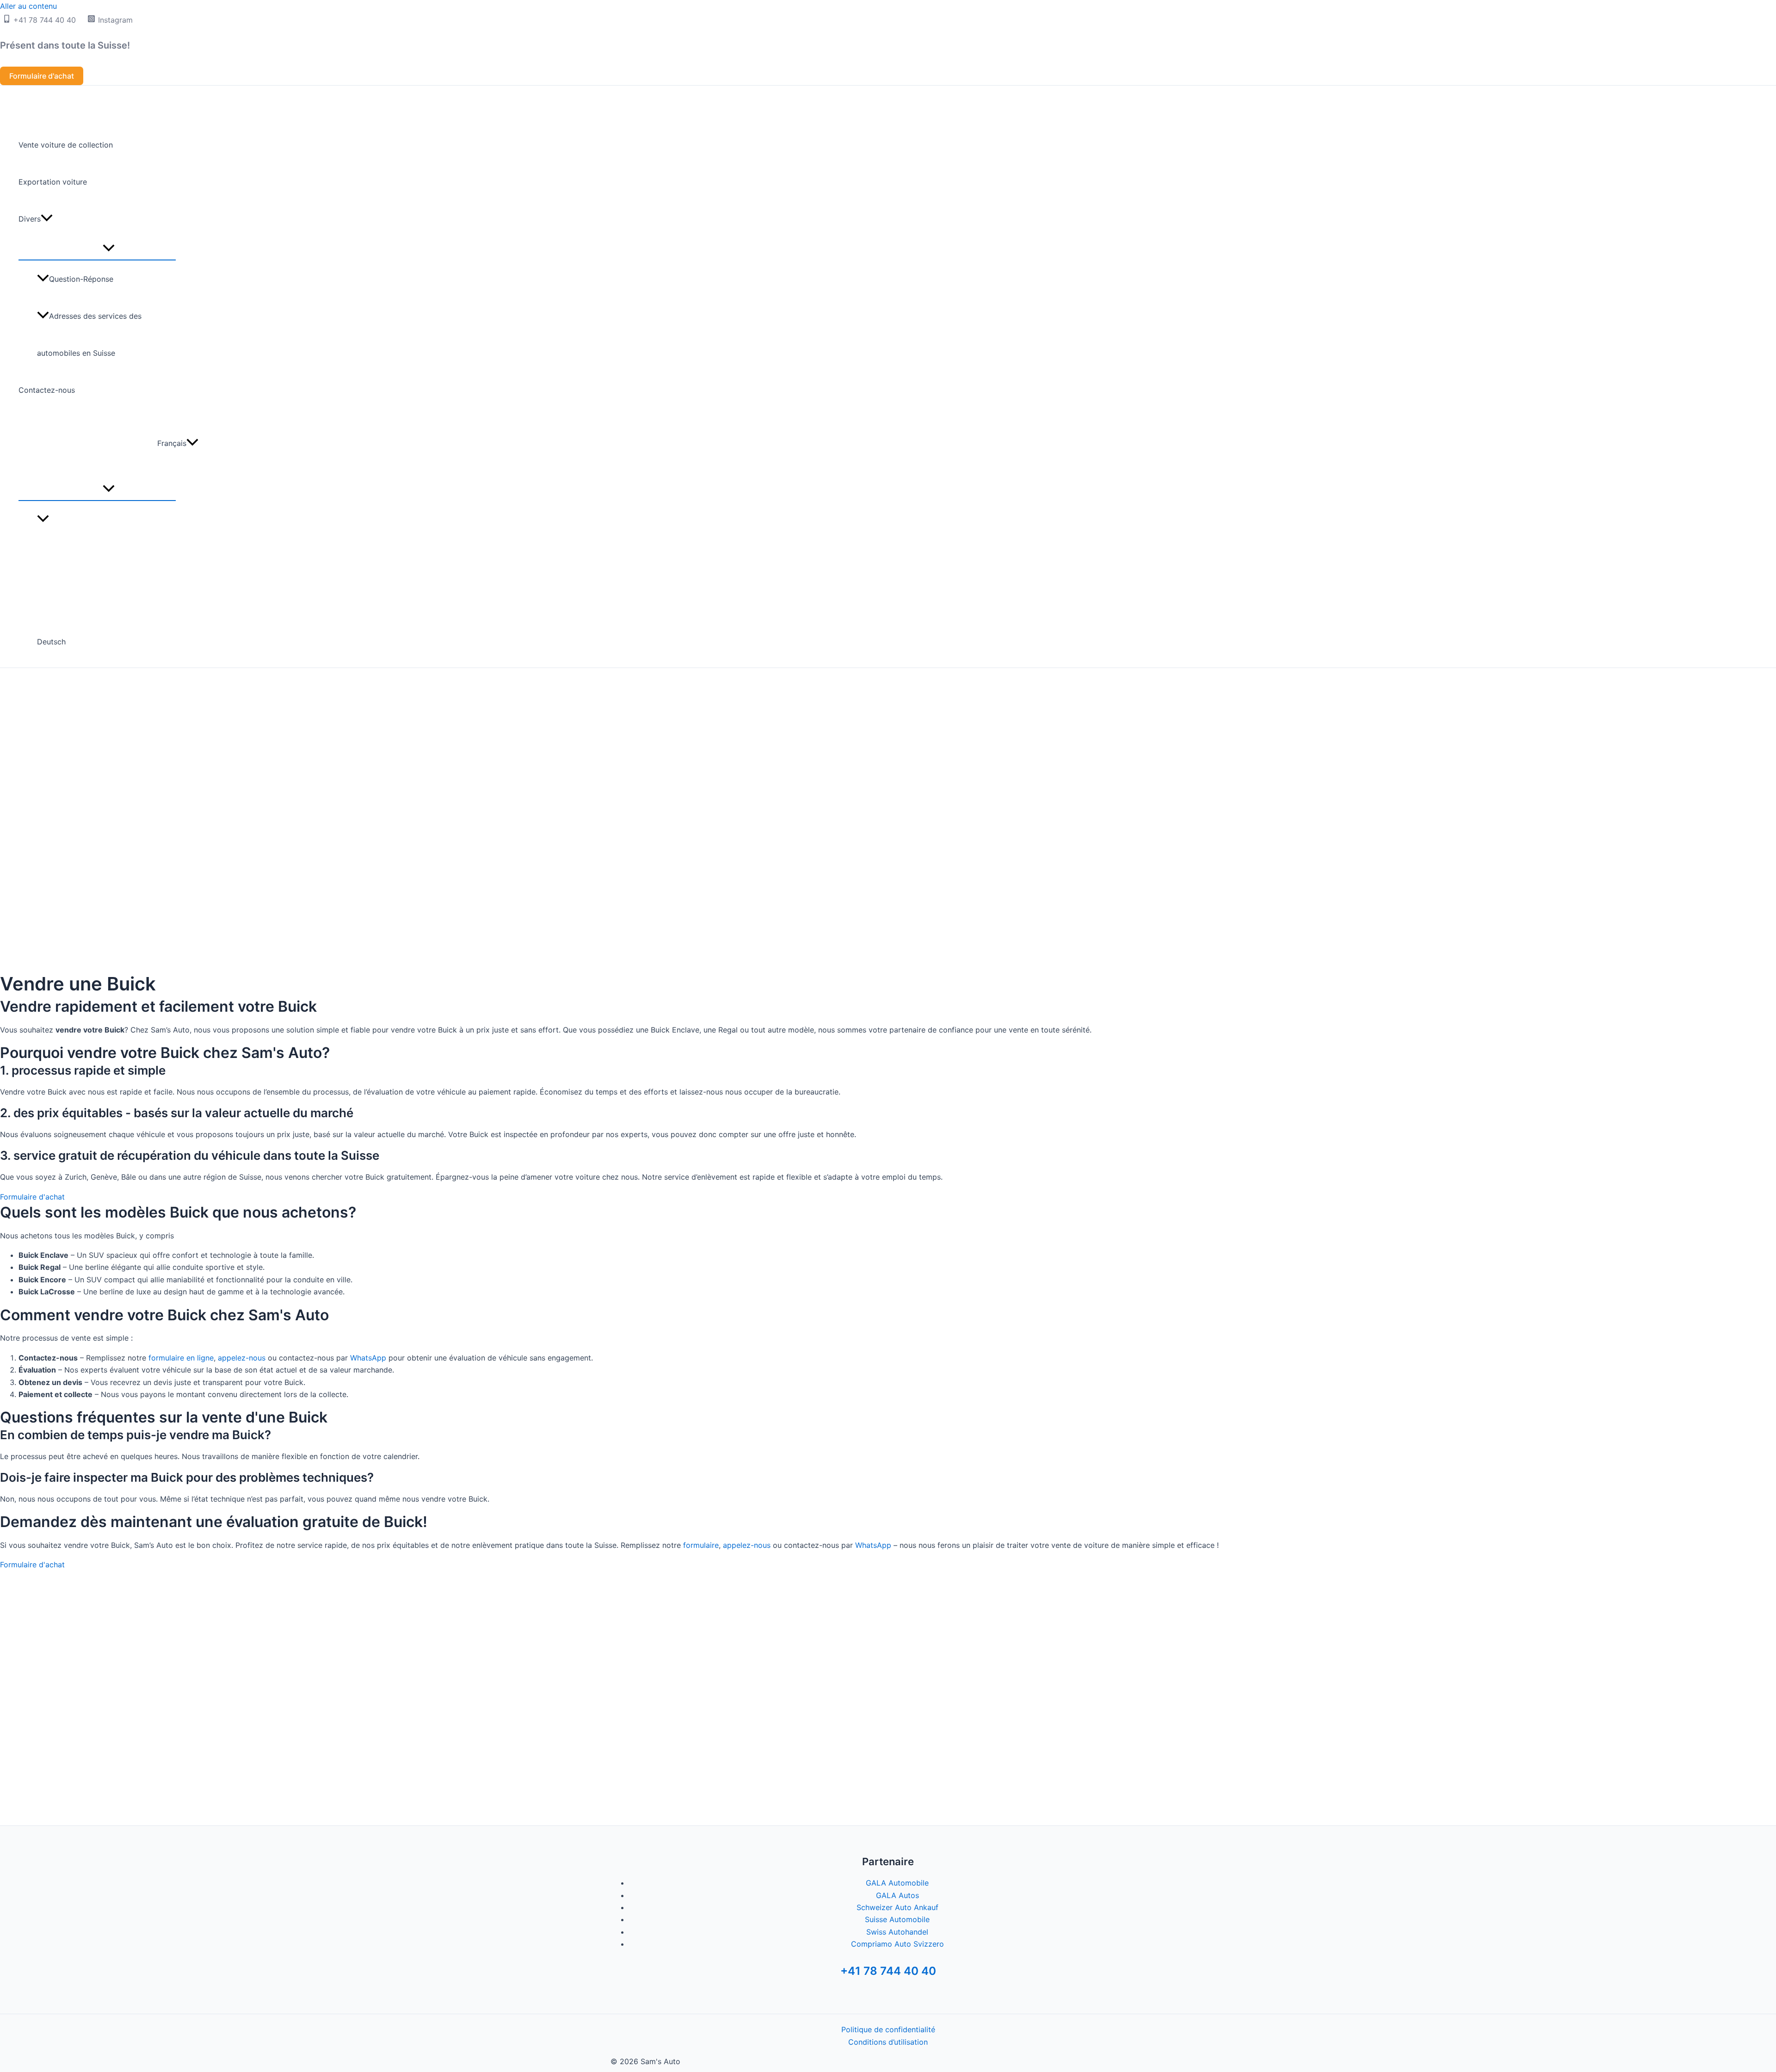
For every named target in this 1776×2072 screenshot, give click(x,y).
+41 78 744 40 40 (888, 1971)
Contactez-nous (47, 390)
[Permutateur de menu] (108, 248)
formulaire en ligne (181, 1358)
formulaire (701, 1545)
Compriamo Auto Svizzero (897, 1944)
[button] (42, 76)
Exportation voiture (53, 182)
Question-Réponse (81, 279)
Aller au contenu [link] (28, 6)
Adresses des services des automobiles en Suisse (89, 334)
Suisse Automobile (897, 1919)
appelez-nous (242, 1358)
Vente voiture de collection (66, 145)
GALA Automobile (897, 1883)
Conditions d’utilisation (888, 2042)
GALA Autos (897, 1895)
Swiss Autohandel (897, 1932)
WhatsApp (368, 1358)
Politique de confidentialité (888, 2029)
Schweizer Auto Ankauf (897, 1907)
